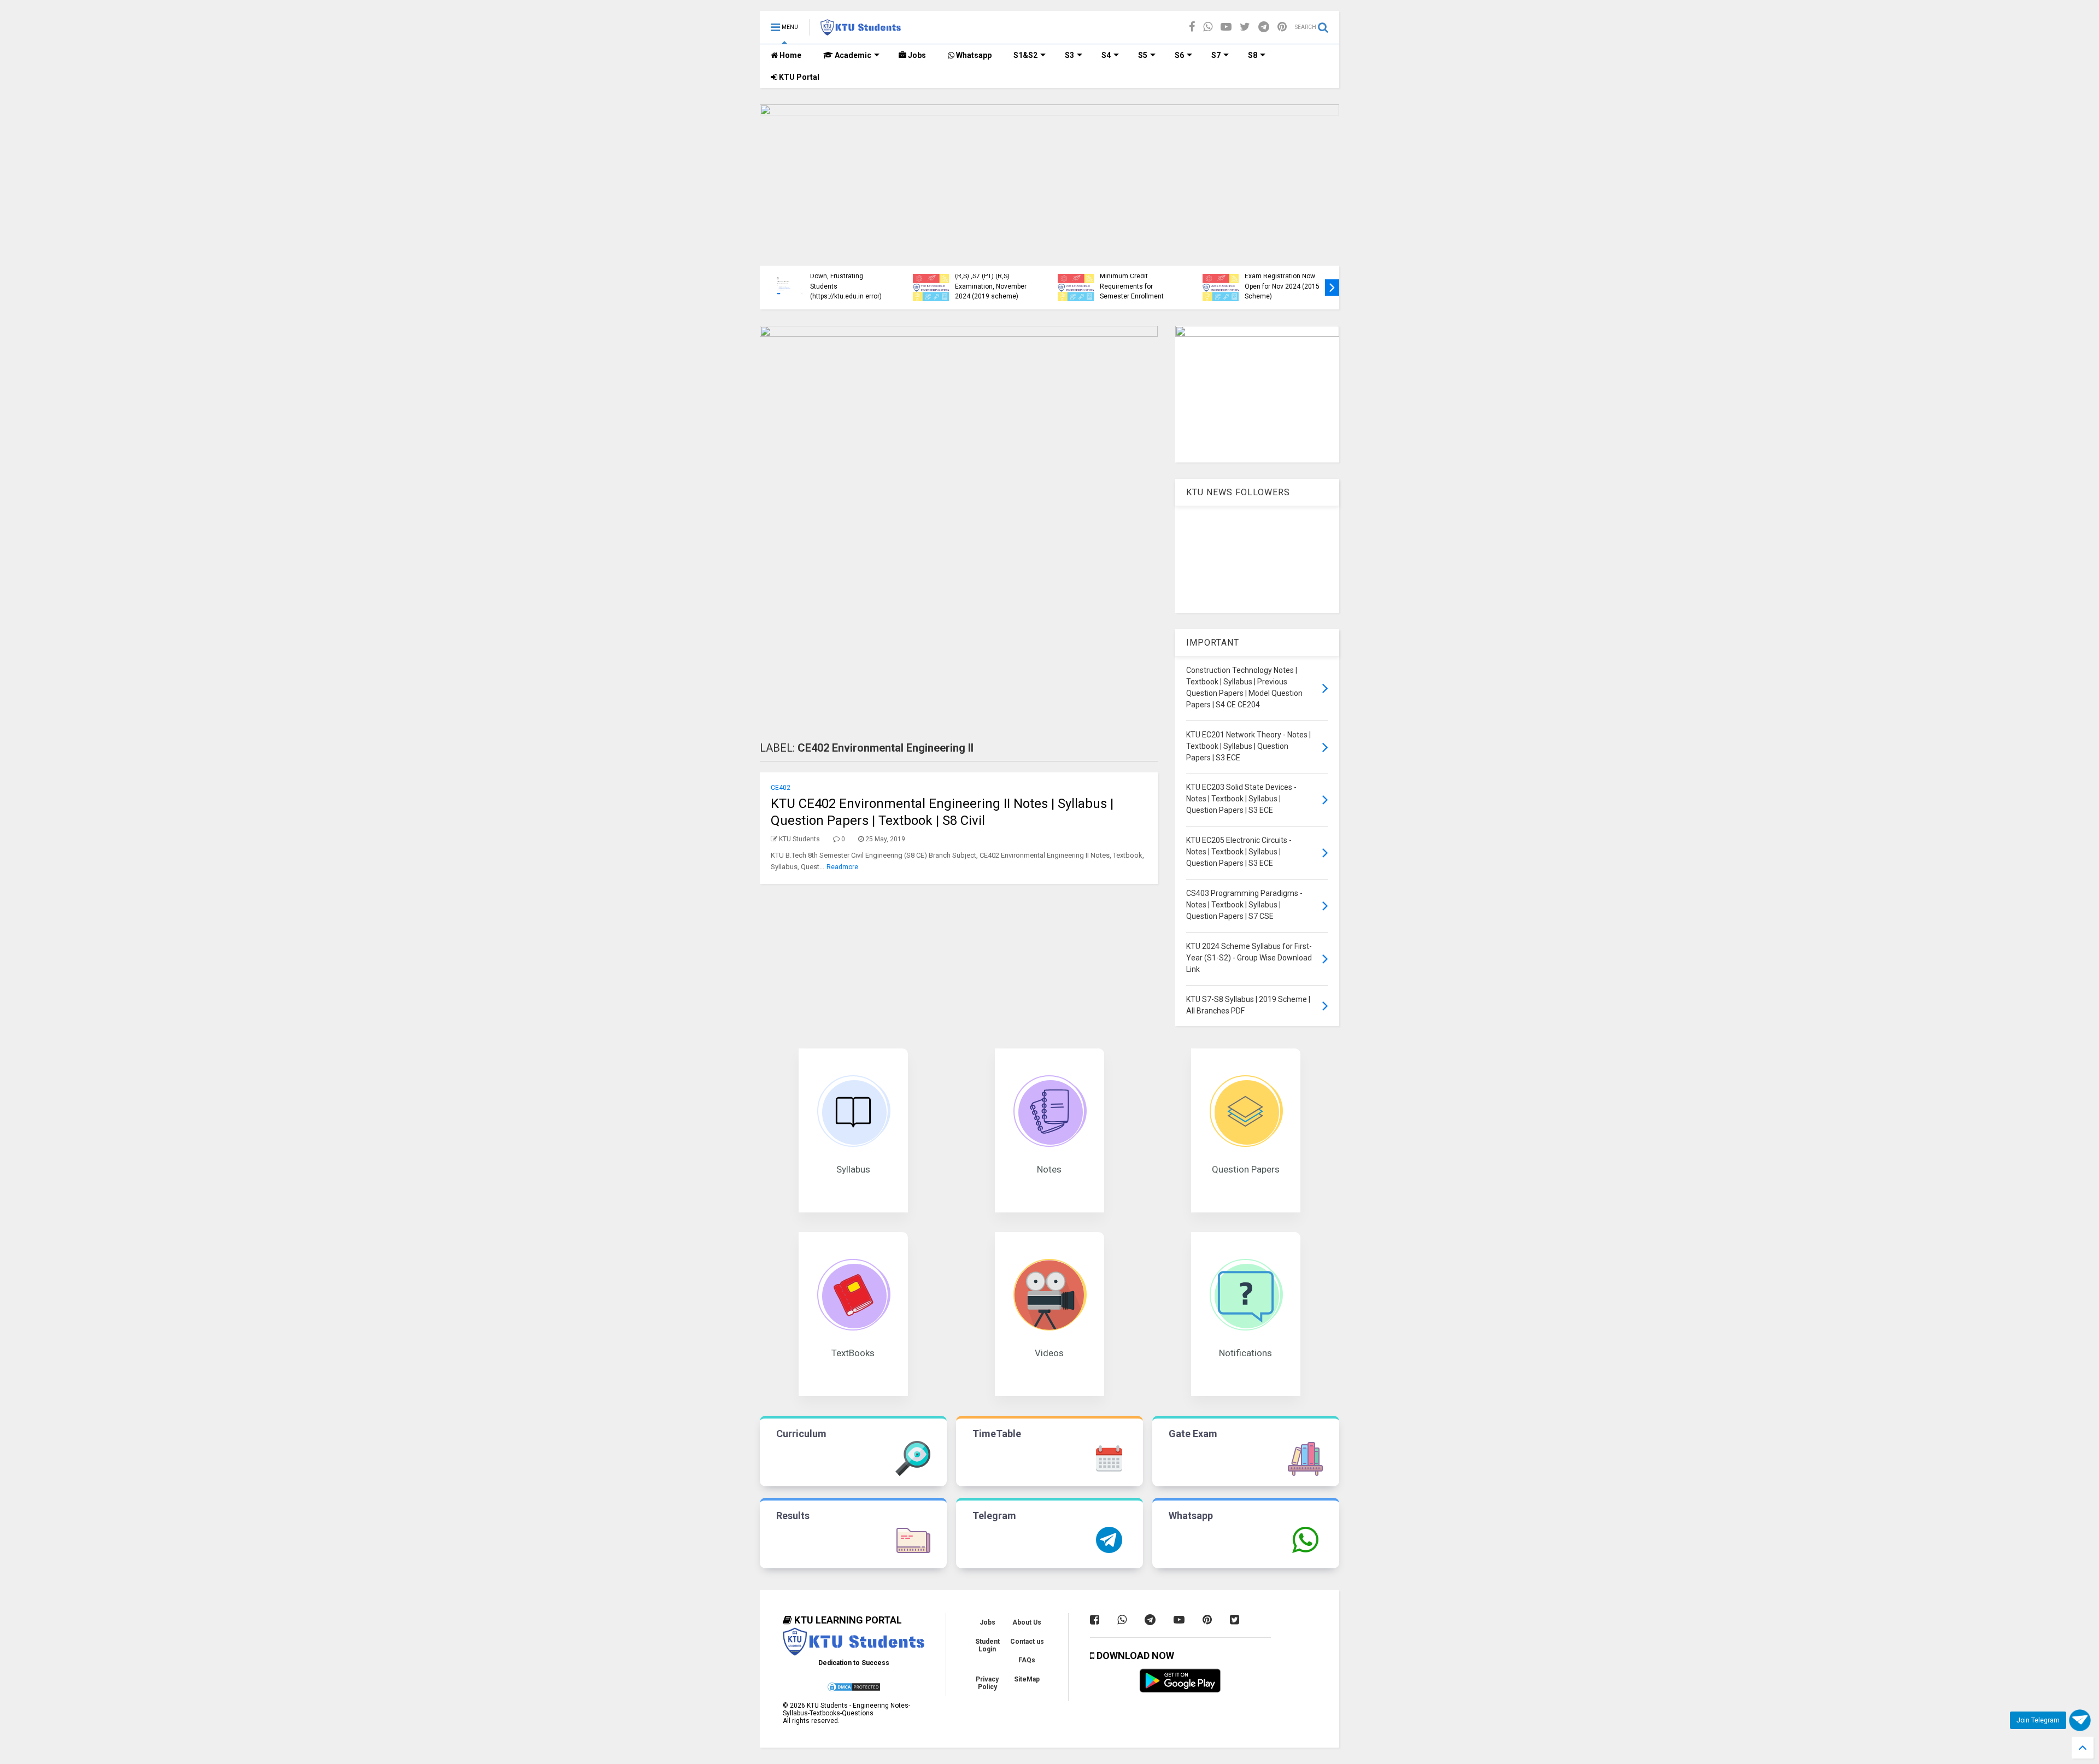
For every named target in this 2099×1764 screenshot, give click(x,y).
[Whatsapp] (1208, 27)
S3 (1069, 55)
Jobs (916, 55)
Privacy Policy (987, 1683)
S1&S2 (1025, 55)
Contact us (1027, 1642)
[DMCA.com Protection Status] (854, 1690)
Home (790, 55)
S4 (1106, 55)
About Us (1027, 1622)
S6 (1179, 55)
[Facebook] (1192, 27)
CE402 (781, 788)
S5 (1143, 55)
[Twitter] (1245, 27)
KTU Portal (798, 77)
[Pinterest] (1282, 27)
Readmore (842, 867)
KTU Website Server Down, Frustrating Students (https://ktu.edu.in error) (846, 281)
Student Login (987, 1645)
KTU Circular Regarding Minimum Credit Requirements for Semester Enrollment (1135, 281)
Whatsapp (973, 55)
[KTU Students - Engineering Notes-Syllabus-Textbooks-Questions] (861, 31)
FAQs (1027, 1660)
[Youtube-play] (1226, 27)
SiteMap (1027, 1679)
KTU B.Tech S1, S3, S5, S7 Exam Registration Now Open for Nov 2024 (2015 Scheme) (1283, 281)
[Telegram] (1264, 27)
